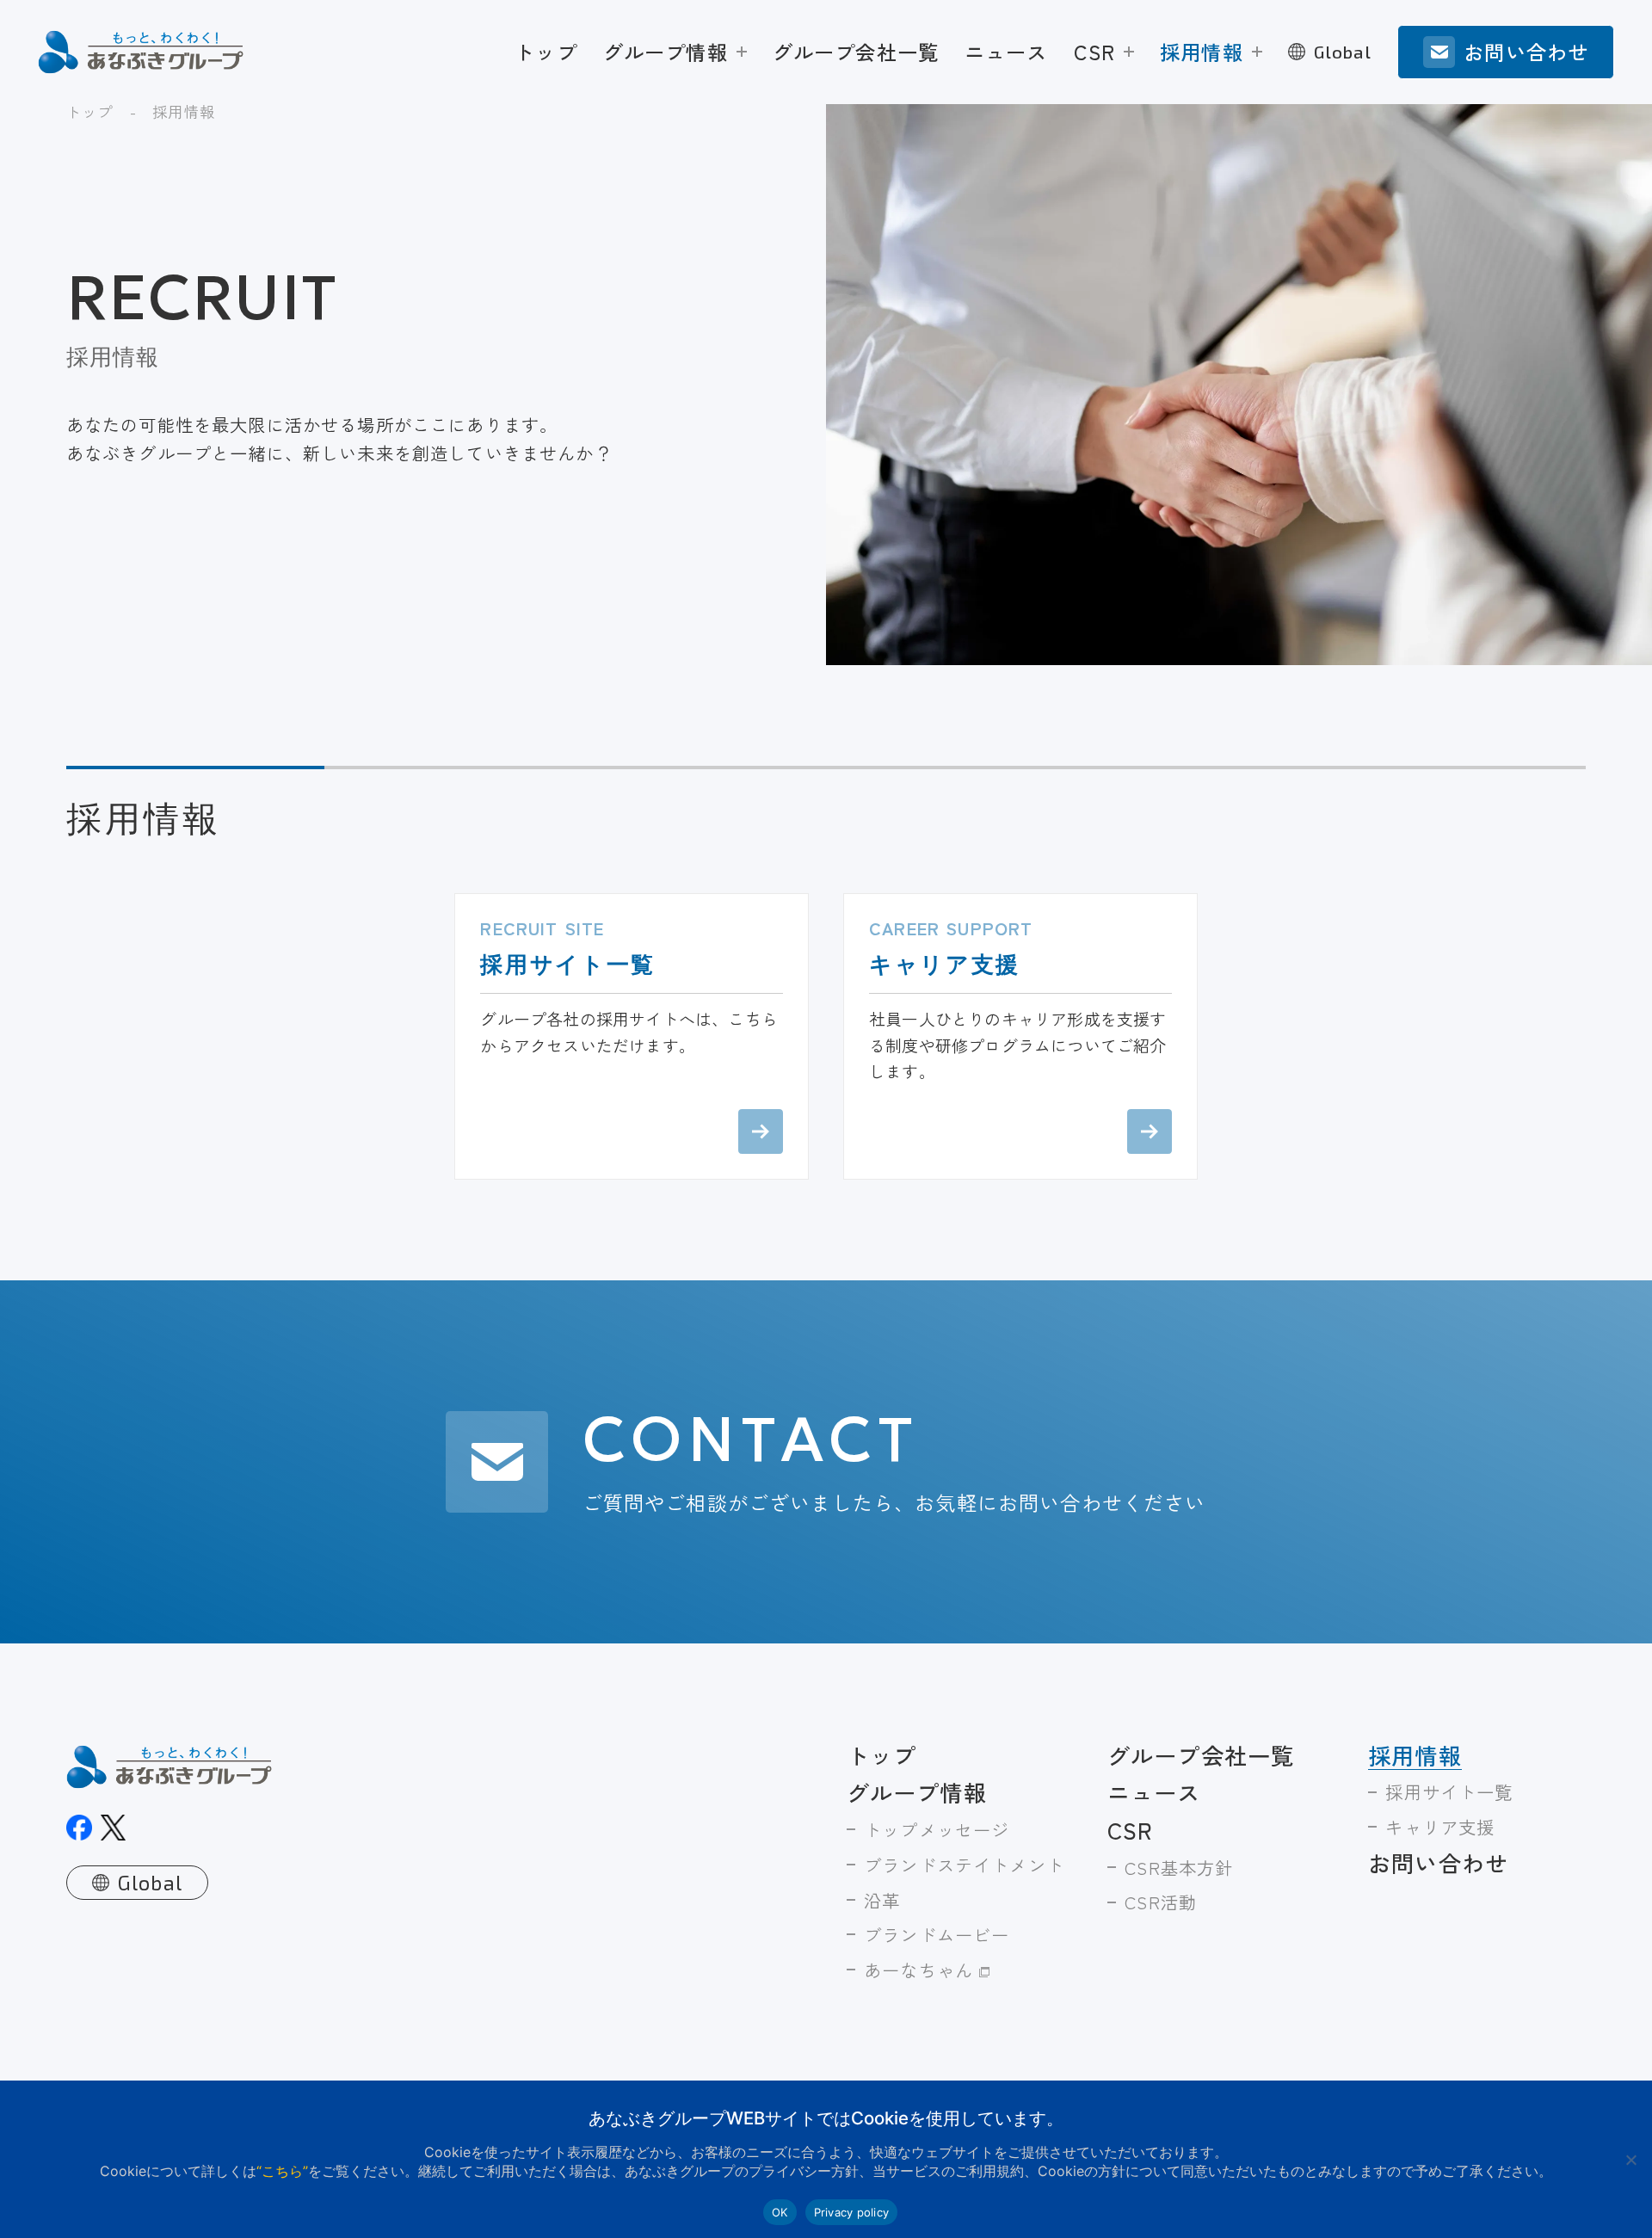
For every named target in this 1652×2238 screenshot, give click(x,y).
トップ (546, 52)
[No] (1630, 2160)
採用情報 (1202, 52)
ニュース (1006, 52)
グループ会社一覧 (856, 52)
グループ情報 (666, 52)
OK (780, 2212)
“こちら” (282, 2171)
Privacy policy (852, 2212)
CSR (1095, 52)
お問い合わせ (1438, 1863)
